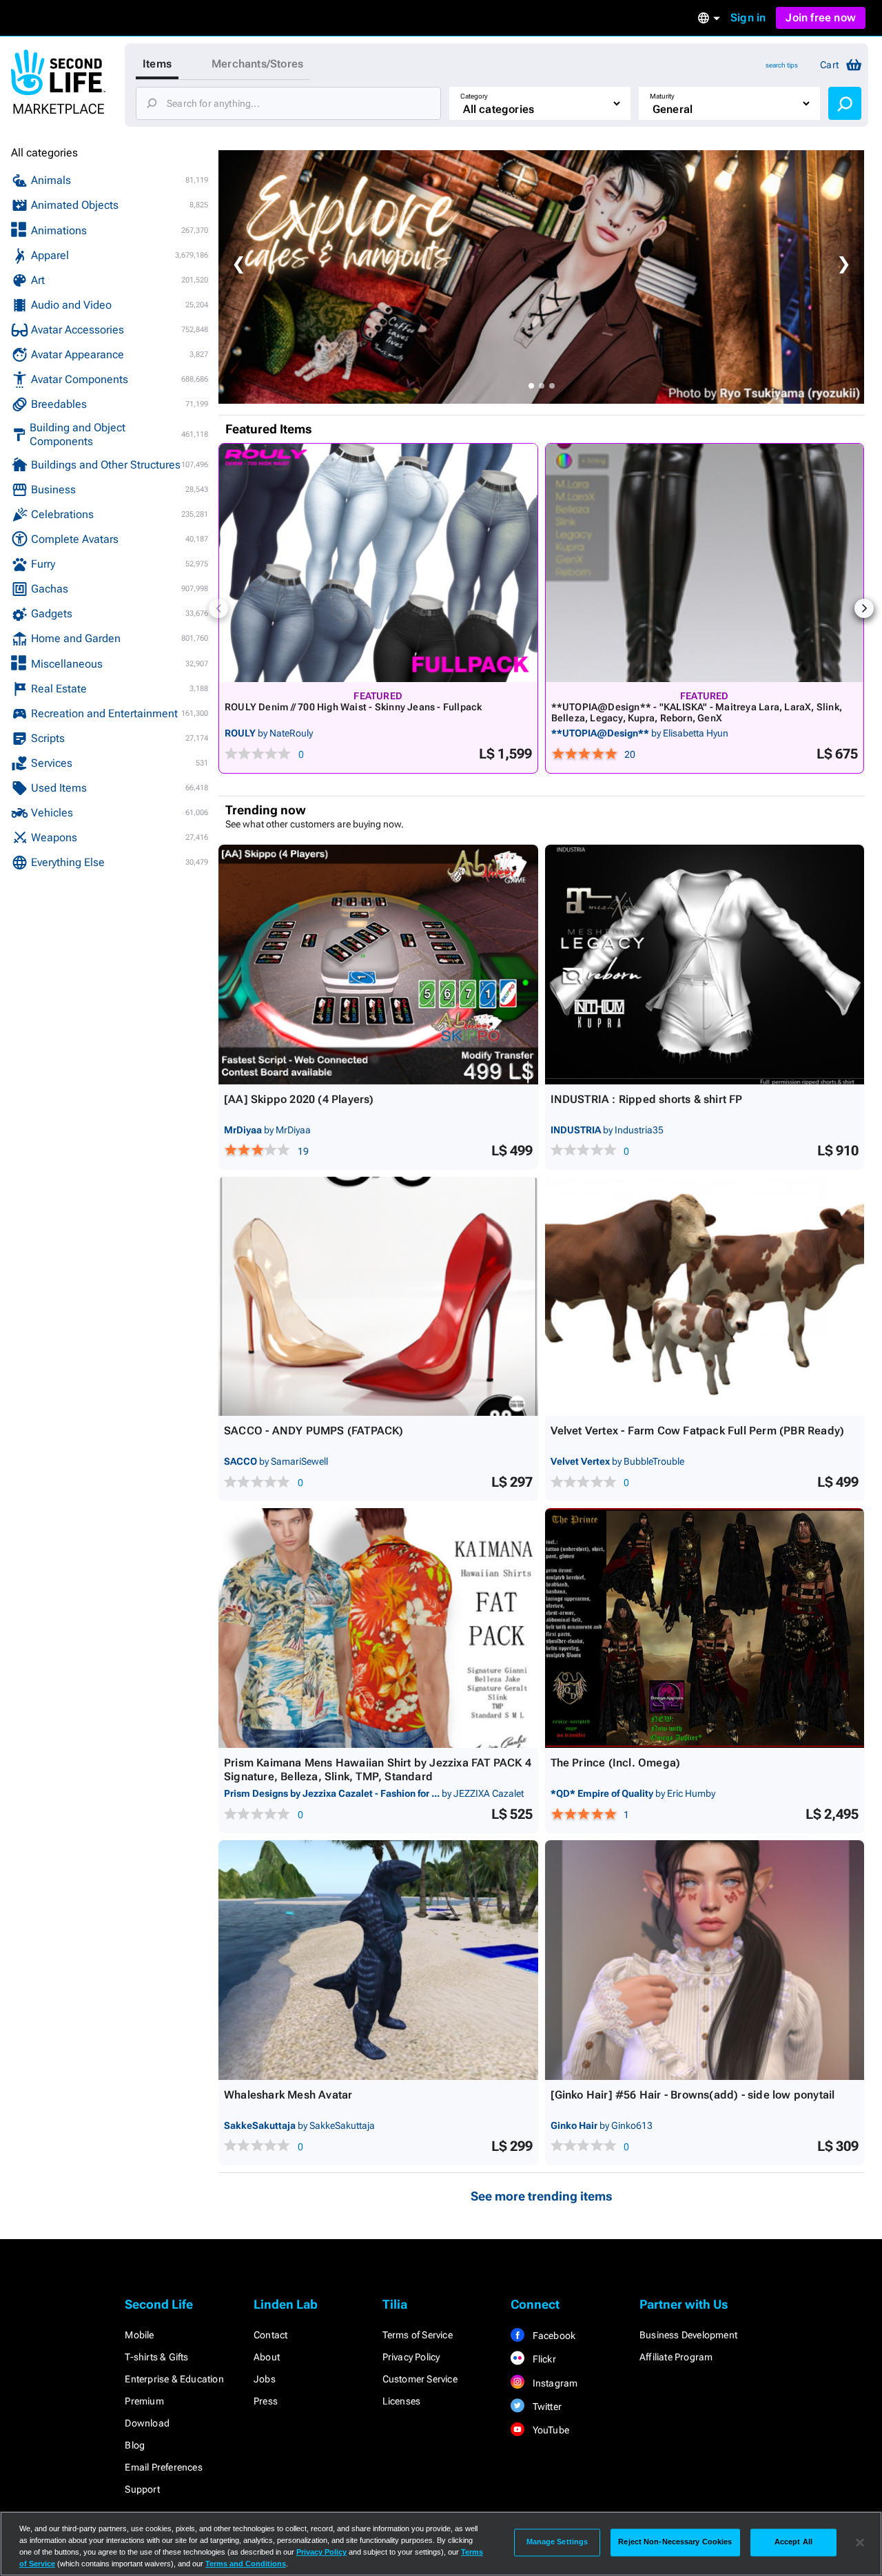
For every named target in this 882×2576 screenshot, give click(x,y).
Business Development (688, 2335)
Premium (144, 2401)
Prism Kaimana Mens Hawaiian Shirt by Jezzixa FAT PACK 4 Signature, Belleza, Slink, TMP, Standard (378, 1770)
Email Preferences (163, 2467)
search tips (782, 65)
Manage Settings (557, 2542)
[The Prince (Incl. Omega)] (705, 1628)
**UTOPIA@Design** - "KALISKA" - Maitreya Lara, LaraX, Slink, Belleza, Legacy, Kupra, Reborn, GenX (697, 712)
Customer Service (420, 2379)
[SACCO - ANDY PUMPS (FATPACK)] (378, 1297)
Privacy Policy (411, 2357)
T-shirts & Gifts (156, 2357)
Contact (270, 2335)
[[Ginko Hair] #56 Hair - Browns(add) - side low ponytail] (705, 1960)
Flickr (543, 2359)
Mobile (139, 2335)
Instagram (554, 2383)
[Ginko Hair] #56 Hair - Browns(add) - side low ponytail (693, 2095)
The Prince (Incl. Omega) (616, 1763)
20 (630, 754)
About (267, 2357)
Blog (135, 2445)
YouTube (550, 2430)
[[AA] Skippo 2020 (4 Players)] (378, 965)
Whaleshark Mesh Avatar (288, 2095)
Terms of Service (418, 2335)
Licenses (402, 2401)
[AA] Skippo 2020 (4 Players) (299, 1099)
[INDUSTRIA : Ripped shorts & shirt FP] (705, 965)
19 (303, 1151)
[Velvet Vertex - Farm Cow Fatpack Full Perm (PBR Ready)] (705, 1297)
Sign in (748, 18)
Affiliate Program (676, 2357)
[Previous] (218, 608)
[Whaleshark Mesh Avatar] (378, 1960)
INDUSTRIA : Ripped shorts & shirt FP (647, 1099)
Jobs (265, 2379)
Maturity (662, 96)
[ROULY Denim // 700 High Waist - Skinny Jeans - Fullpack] (378, 563)
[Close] (860, 2542)
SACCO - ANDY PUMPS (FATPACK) (314, 1431)
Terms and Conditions (246, 2564)
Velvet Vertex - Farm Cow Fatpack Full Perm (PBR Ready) (698, 1431)
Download (147, 2423)
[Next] (864, 608)
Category (474, 96)
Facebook (553, 2336)
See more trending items (542, 2196)
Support (142, 2489)
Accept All (793, 2542)
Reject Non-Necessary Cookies (675, 2542)
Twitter (546, 2407)
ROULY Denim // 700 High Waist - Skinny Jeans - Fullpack (353, 707)
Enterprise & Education (174, 2379)
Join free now (821, 18)
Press (266, 2401)
